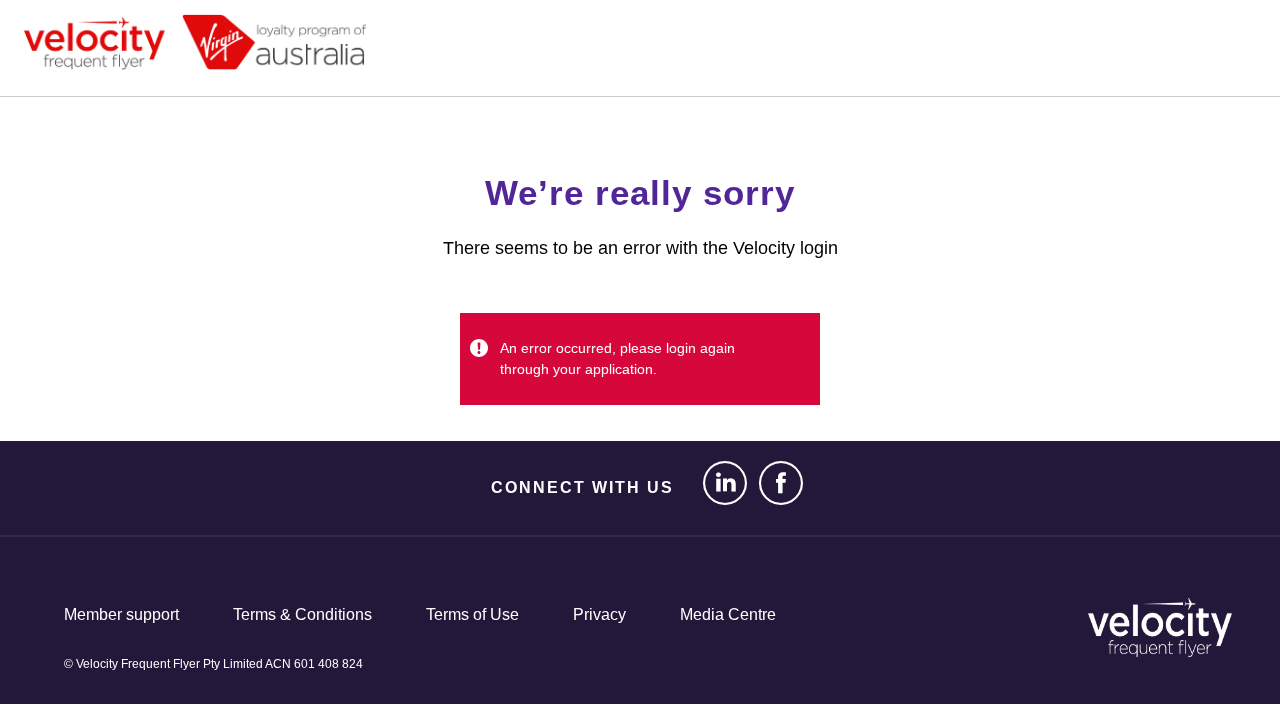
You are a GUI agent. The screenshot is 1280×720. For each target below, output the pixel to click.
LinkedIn (718, 483)
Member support (121, 614)
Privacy (599, 614)
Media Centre (728, 614)
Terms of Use (472, 614)
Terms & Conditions (302, 614)
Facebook (774, 483)
